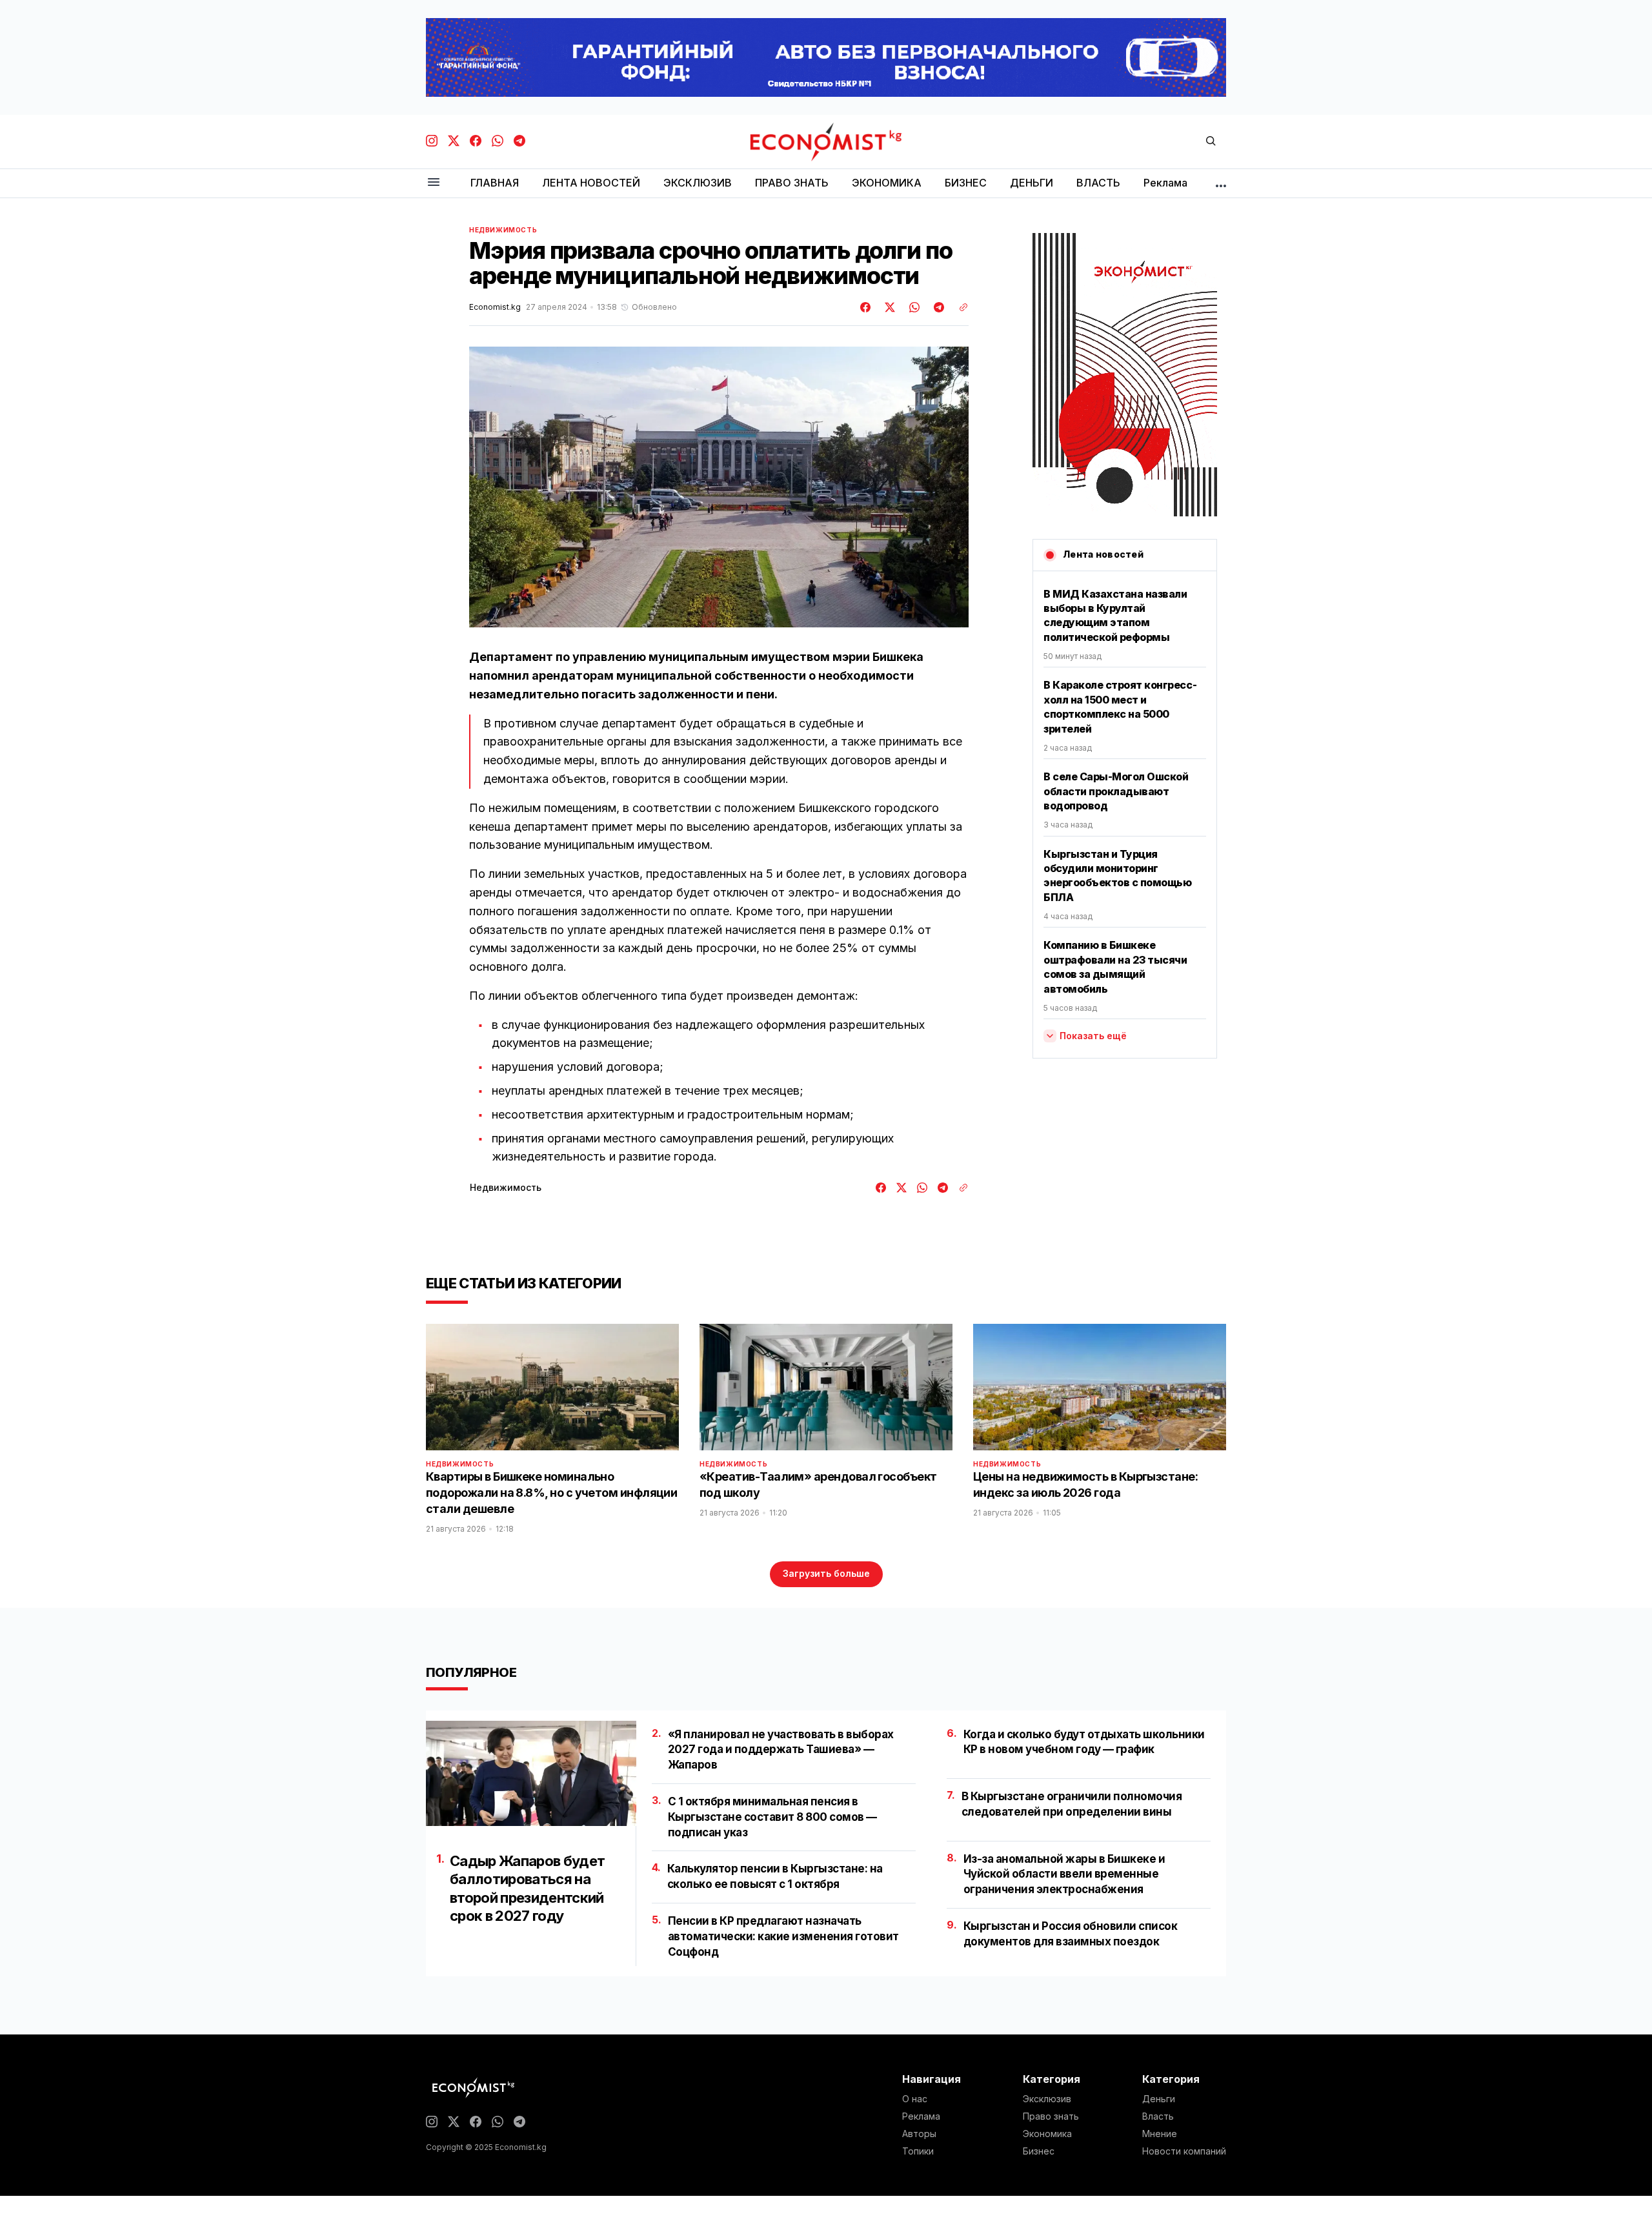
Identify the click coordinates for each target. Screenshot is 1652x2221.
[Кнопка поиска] (1211, 142)
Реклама (921, 2116)
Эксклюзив (1047, 2099)
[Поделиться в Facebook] (866, 307)
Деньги (1159, 2099)
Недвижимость (503, 230)
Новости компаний (1184, 2151)
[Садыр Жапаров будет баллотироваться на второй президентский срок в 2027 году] (531, 1773)
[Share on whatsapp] (912, 307)
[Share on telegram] (937, 307)
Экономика (1047, 2134)
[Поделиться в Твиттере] (888, 307)
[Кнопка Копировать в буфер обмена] (959, 307)
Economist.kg (495, 307)
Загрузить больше (826, 1573)
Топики (918, 2151)
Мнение (1160, 2134)
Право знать (1051, 2116)
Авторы (919, 2134)
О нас (915, 2099)
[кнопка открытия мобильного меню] (434, 183)
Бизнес (1039, 2151)
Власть (1158, 2116)
